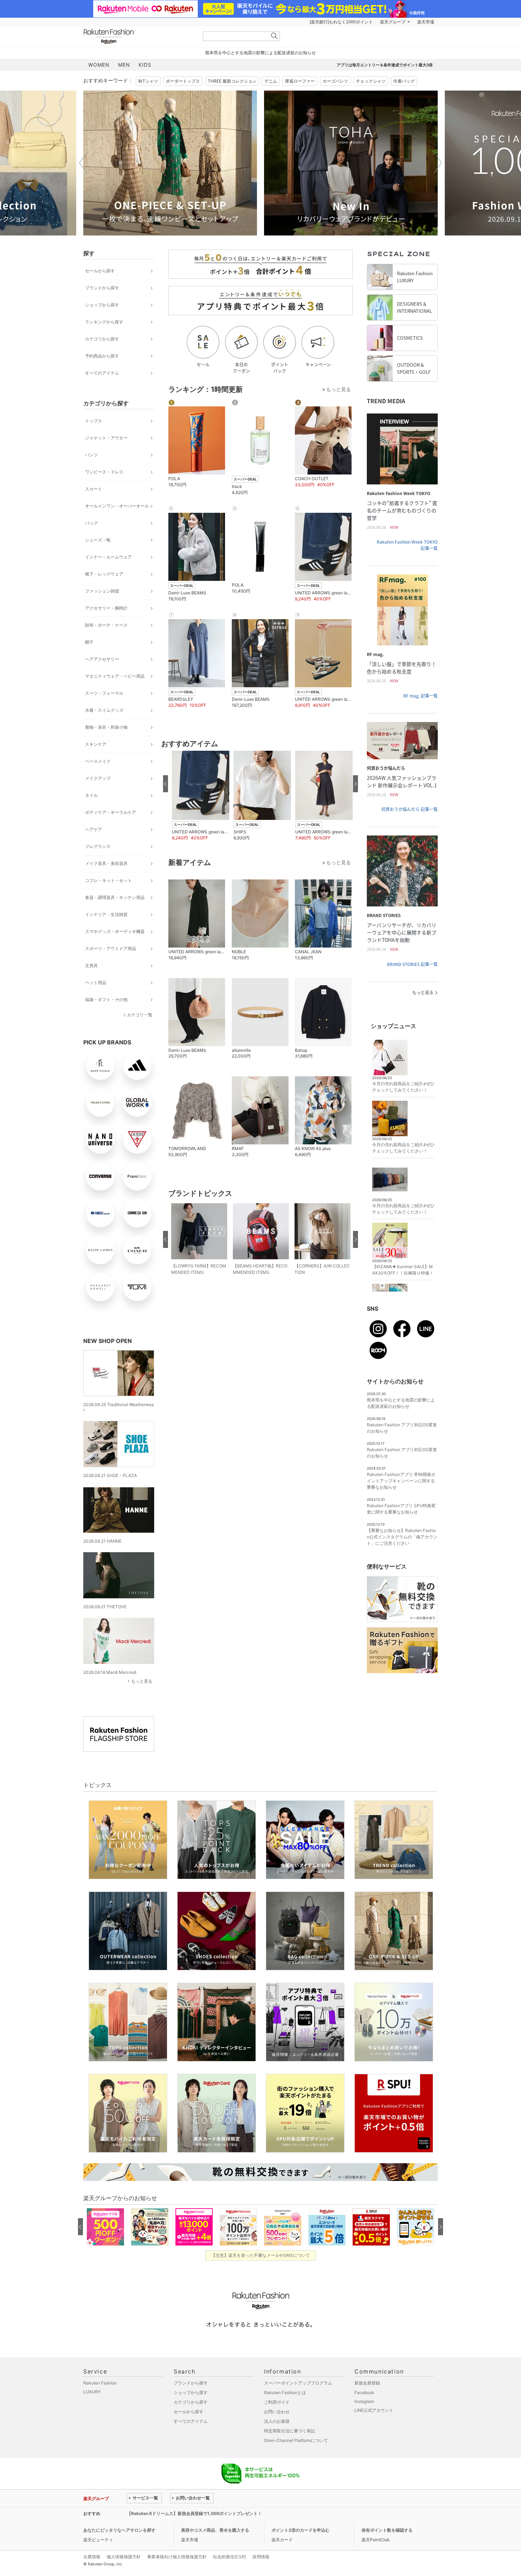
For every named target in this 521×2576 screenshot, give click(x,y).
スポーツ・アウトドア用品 (111, 948)
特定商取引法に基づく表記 (290, 2431)
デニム (271, 81)
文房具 (91, 965)
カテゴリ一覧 (140, 1015)
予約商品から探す (102, 356)
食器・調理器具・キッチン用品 (115, 897)
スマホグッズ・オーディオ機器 (115, 931)
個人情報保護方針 (124, 2557)
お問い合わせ (277, 2412)
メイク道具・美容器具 (106, 863)
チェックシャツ (371, 81)
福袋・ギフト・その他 (106, 1000)
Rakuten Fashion (138, 36)
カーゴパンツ (335, 81)
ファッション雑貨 (102, 591)
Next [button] (438, 163)
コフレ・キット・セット (108, 880)
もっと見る (142, 1681)
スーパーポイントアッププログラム (298, 2383)
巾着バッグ (404, 81)
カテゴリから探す (102, 339)
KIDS (145, 65)
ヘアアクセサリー (102, 659)
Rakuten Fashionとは (285, 2392)
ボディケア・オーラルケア (111, 812)
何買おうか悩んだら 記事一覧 (410, 809)
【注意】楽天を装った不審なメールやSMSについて (261, 2255)
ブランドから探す (102, 288)
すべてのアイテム (102, 373)
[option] (170, 163)
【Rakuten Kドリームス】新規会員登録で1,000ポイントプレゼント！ (194, 2513)
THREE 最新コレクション (232, 81)
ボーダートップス (183, 81)
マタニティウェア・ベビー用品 (115, 676)
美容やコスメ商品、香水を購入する (215, 2530)
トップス (94, 421)
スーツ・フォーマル (104, 693)
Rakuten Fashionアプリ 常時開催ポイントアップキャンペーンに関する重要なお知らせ (401, 1481)
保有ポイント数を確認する (387, 2530)
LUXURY (92, 2392)
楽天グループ (393, 22)
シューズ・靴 (98, 540)
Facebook (364, 2392)
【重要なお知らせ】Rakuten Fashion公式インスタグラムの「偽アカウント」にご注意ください (402, 1537)
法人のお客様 (277, 2421)
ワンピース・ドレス (104, 472)
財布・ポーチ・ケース (106, 625)
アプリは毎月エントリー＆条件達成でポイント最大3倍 (385, 65)
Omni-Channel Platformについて (296, 2440)
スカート (94, 489)
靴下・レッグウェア (104, 574)
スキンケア (96, 744)
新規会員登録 (367, 2383)
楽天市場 (426, 22)
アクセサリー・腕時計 (106, 608)
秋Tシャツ (148, 81)
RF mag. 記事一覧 (421, 696)
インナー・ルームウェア (108, 557)
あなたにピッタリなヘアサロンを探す (119, 2530)
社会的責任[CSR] (229, 2557)
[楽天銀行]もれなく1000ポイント (341, 22)
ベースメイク (98, 761)
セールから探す (100, 271)
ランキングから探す (104, 322)
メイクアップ (98, 778)
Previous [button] (83, 163)
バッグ (91, 523)
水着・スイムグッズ (104, 710)
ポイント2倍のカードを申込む (301, 2530)
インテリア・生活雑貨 (106, 914)
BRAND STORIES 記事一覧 (412, 964)
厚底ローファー (300, 81)
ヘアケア (94, 829)
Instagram (364, 2401)
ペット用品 (96, 982)
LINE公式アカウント (374, 2410)
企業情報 (92, 2557)
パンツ (91, 455)
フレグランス (98, 846)
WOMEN (99, 65)
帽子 (89, 642)
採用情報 (261, 2557)
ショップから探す (102, 305)
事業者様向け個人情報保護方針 (177, 2557)
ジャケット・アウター (106, 438)
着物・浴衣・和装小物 (106, 727)
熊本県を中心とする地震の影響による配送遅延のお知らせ (260, 53)
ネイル (91, 795)
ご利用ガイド (277, 2402)
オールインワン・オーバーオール (117, 506)
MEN (124, 65)
